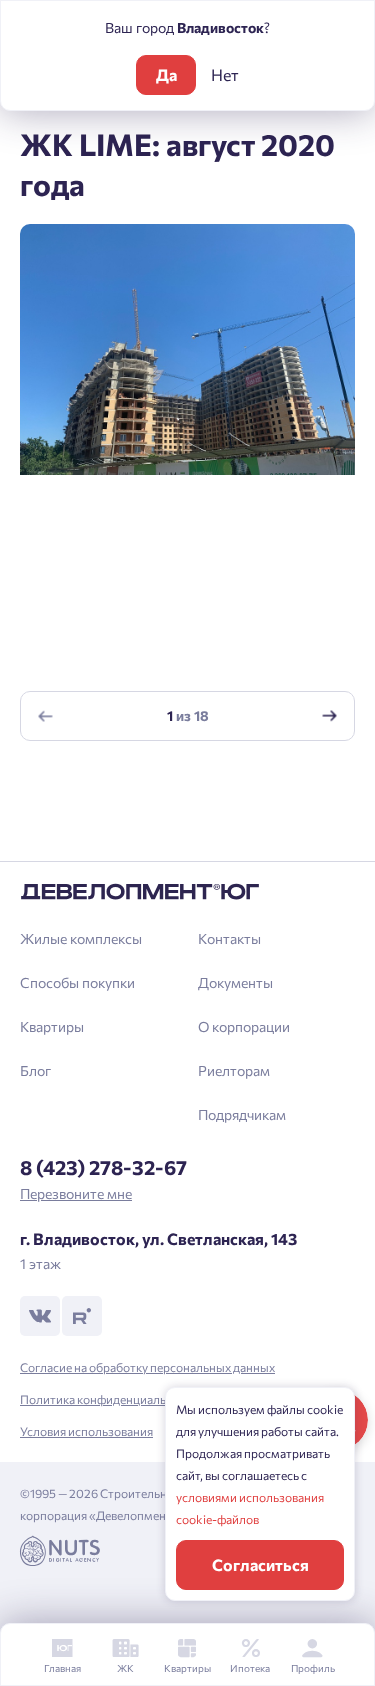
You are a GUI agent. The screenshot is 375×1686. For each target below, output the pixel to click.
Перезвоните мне (76, 1193)
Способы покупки (77, 982)
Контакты (229, 938)
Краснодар (76, 788)
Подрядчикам (242, 1114)
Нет (225, 74)
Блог (35, 1070)
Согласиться (260, 1564)
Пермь (62, 822)
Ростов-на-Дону (94, 856)
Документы (235, 982)
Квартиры (52, 1026)
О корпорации (244, 1026)
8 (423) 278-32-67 (103, 1167)
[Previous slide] (46, 715)
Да (166, 74)
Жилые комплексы (81, 938)
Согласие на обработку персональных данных (147, 1367)
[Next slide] (330, 715)
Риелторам (234, 1070)
